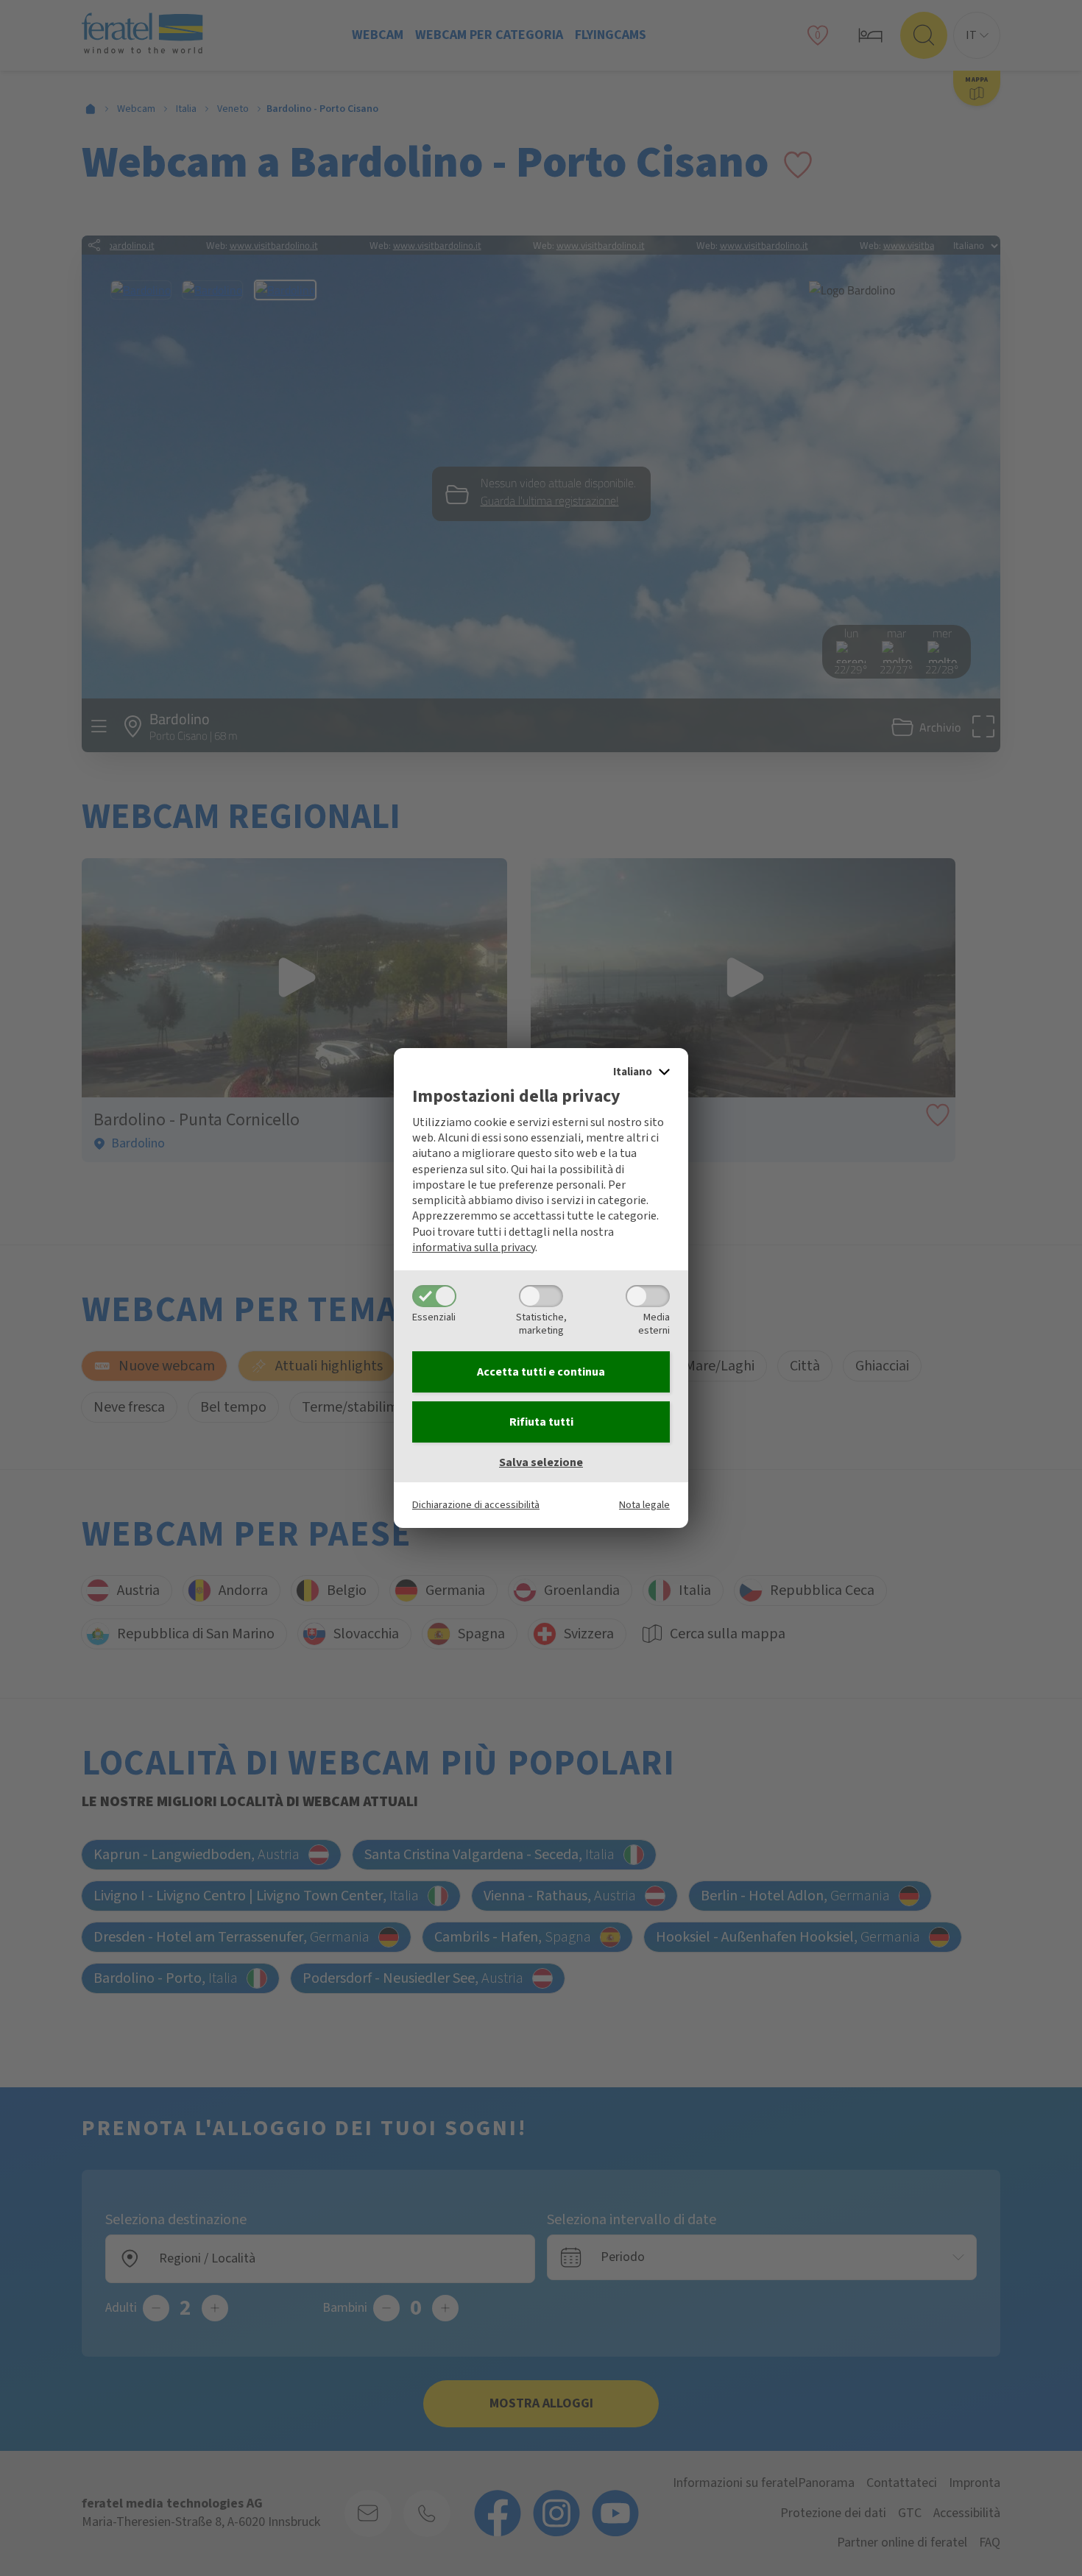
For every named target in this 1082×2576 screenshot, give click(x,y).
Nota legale (644, 1505)
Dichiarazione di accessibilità (476, 1505)
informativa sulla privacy (474, 1248)
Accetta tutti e (541, 1372)
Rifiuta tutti (541, 1422)
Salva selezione (541, 1462)
